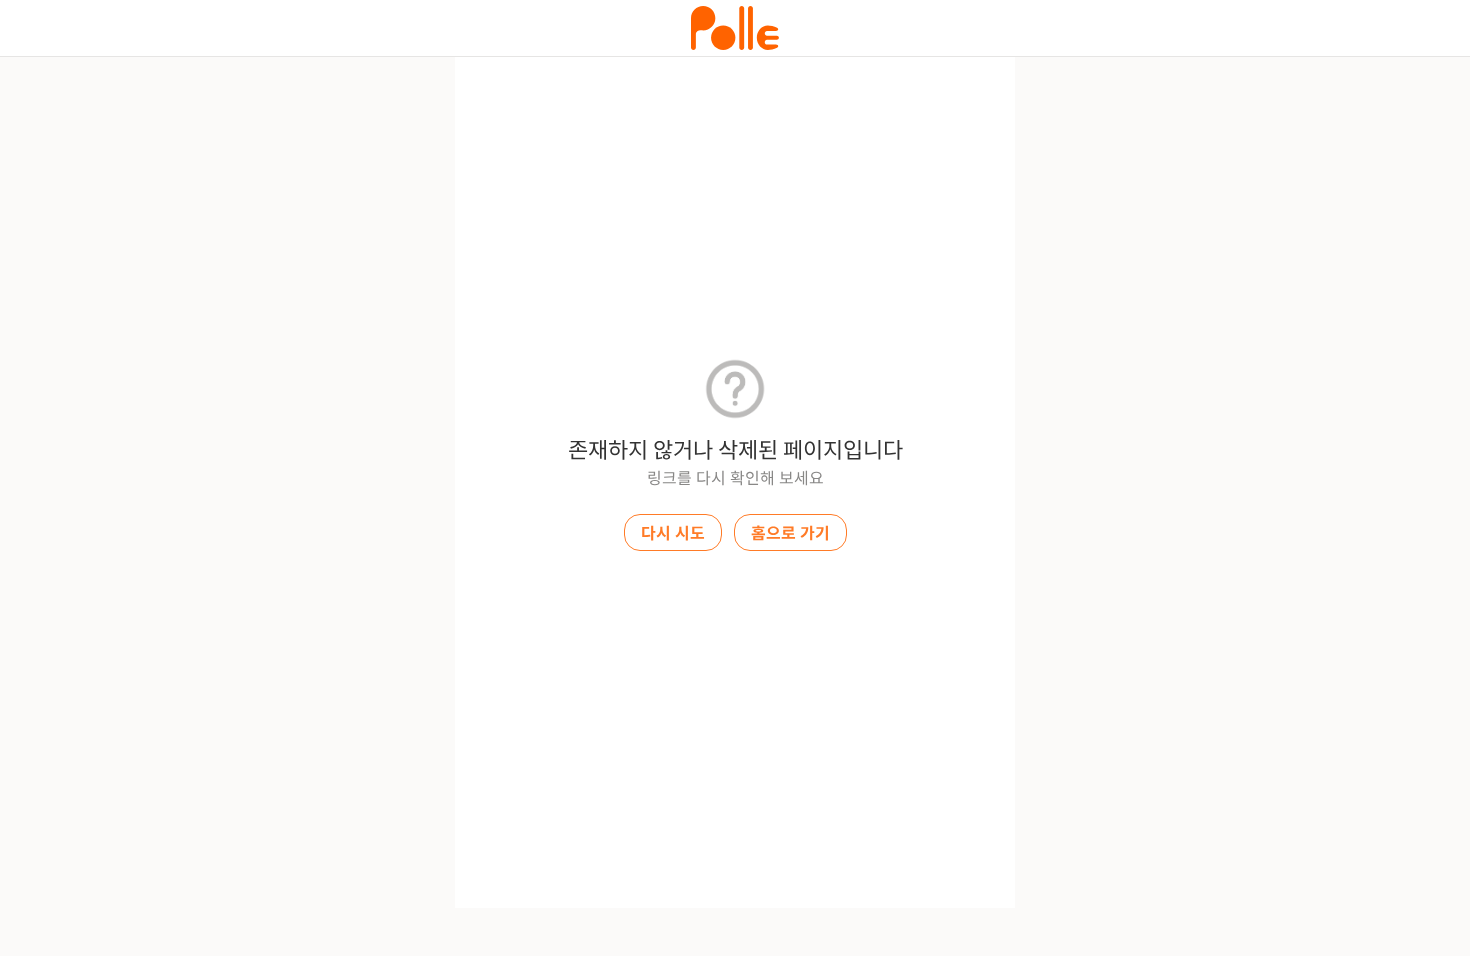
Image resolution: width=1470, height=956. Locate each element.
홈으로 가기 (790, 533)
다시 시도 (673, 533)
